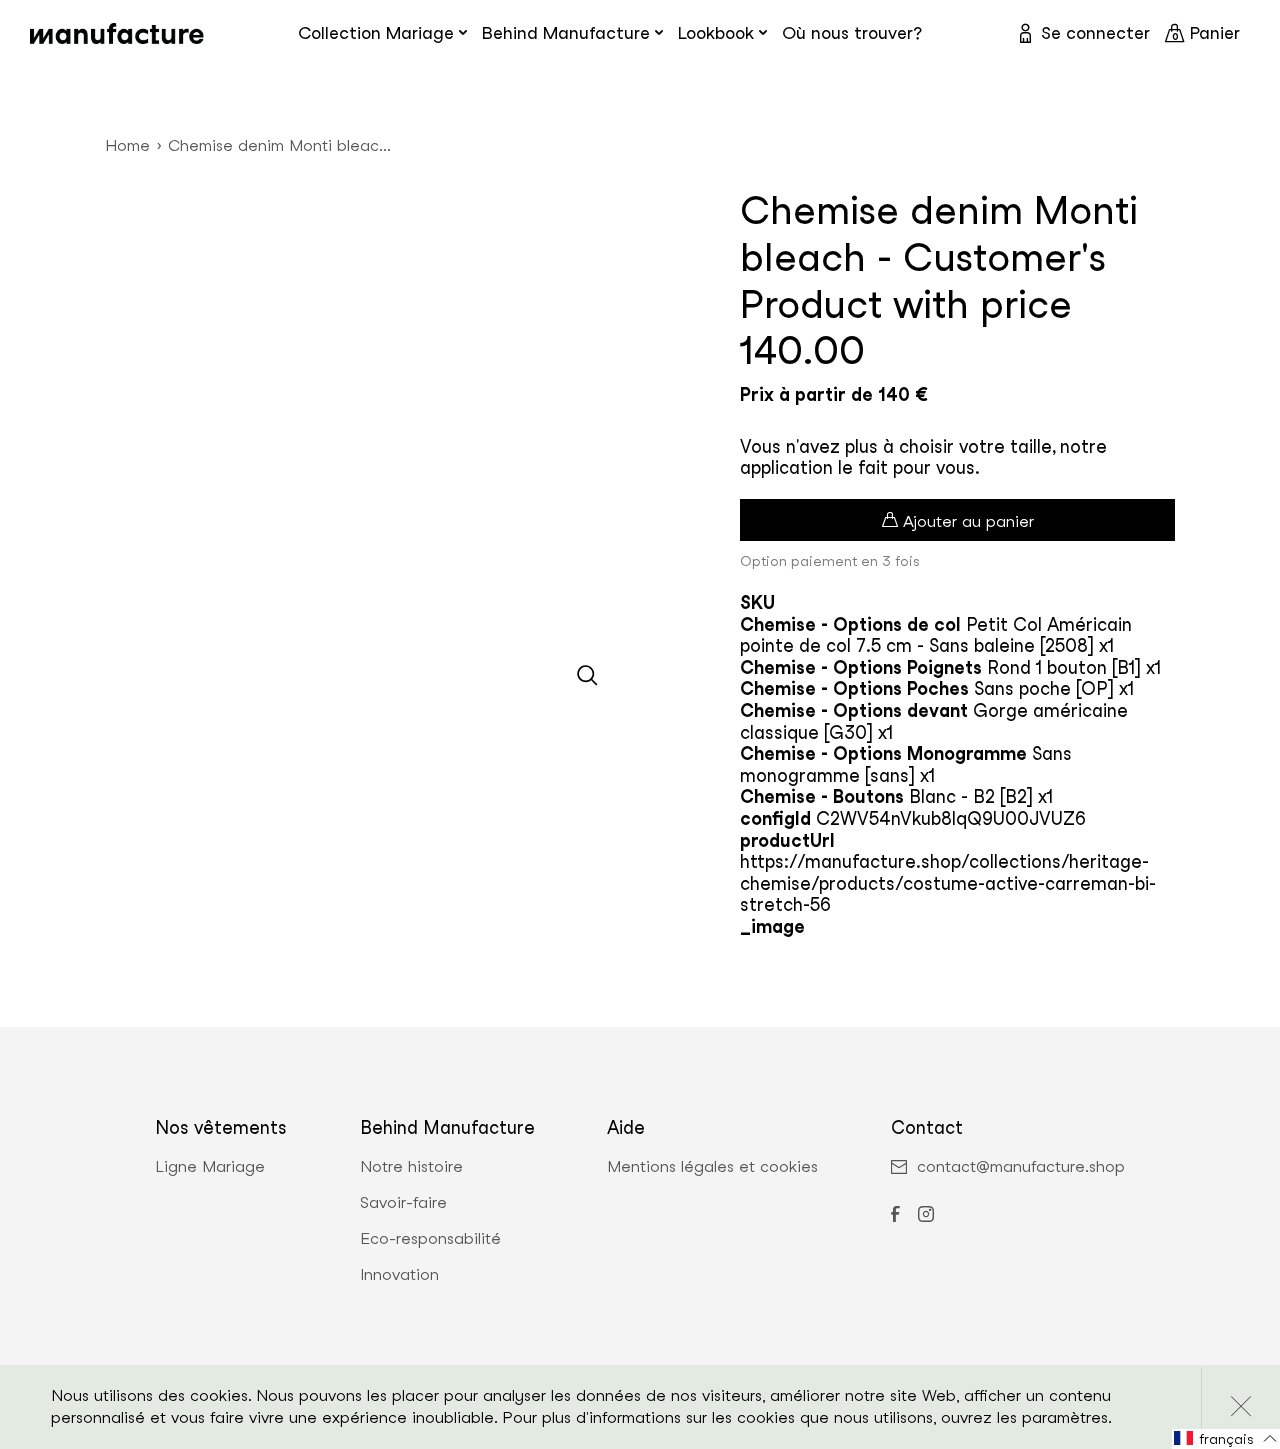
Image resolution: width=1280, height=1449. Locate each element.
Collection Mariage (376, 33)
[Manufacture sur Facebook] (895, 1216)
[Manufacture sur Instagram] (926, 1216)
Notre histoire (411, 1167)
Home (127, 145)
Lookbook (716, 33)
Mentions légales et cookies (712, 1167)
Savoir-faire (403, 1203)
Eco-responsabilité (430, 1239)
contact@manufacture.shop (1021, 1167)
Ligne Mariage (210, 1167)
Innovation (399, 1275)
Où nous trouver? (852, 33)
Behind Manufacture (566, 33)
